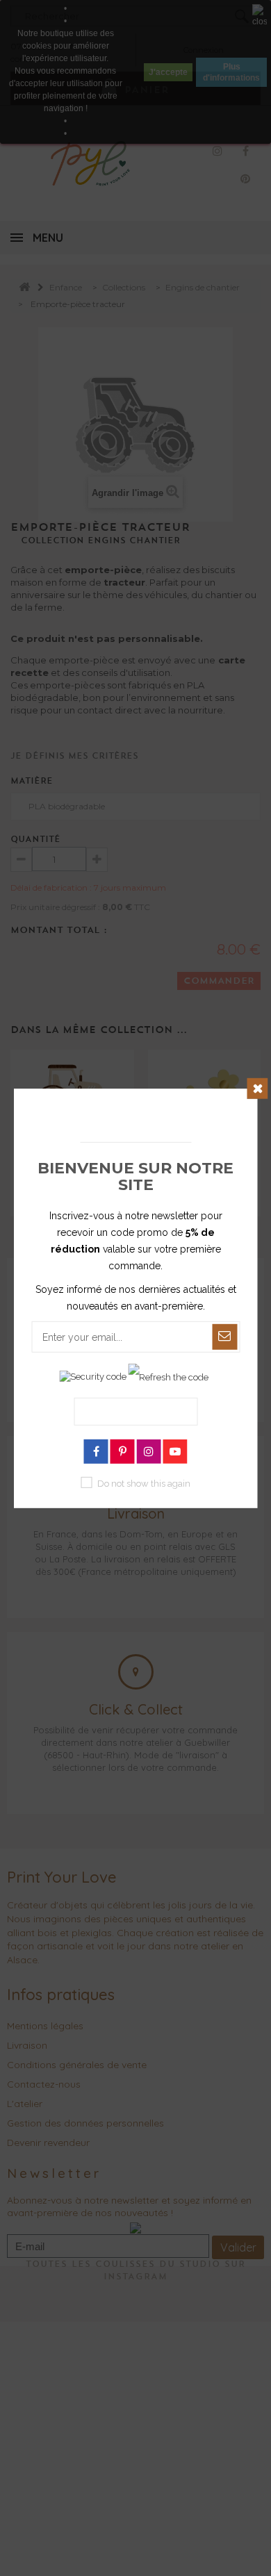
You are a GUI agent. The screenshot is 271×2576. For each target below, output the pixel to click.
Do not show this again (144, 1484)
